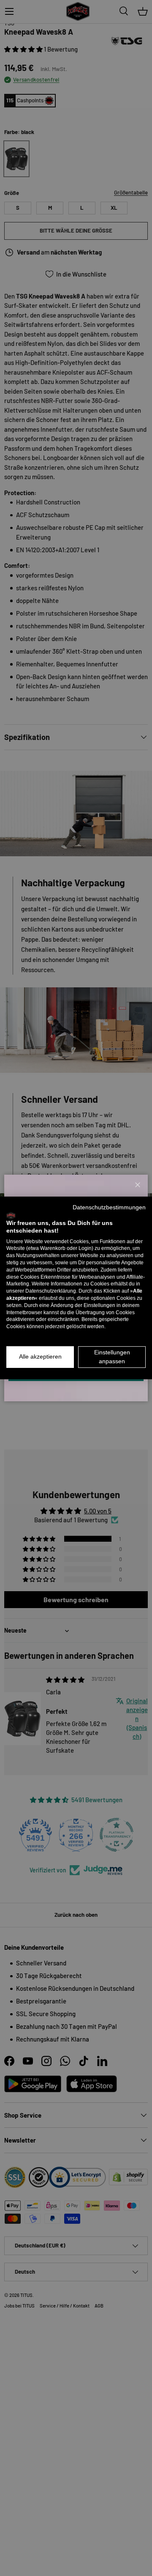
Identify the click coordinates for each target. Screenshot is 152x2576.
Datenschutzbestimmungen (109, 1207)
